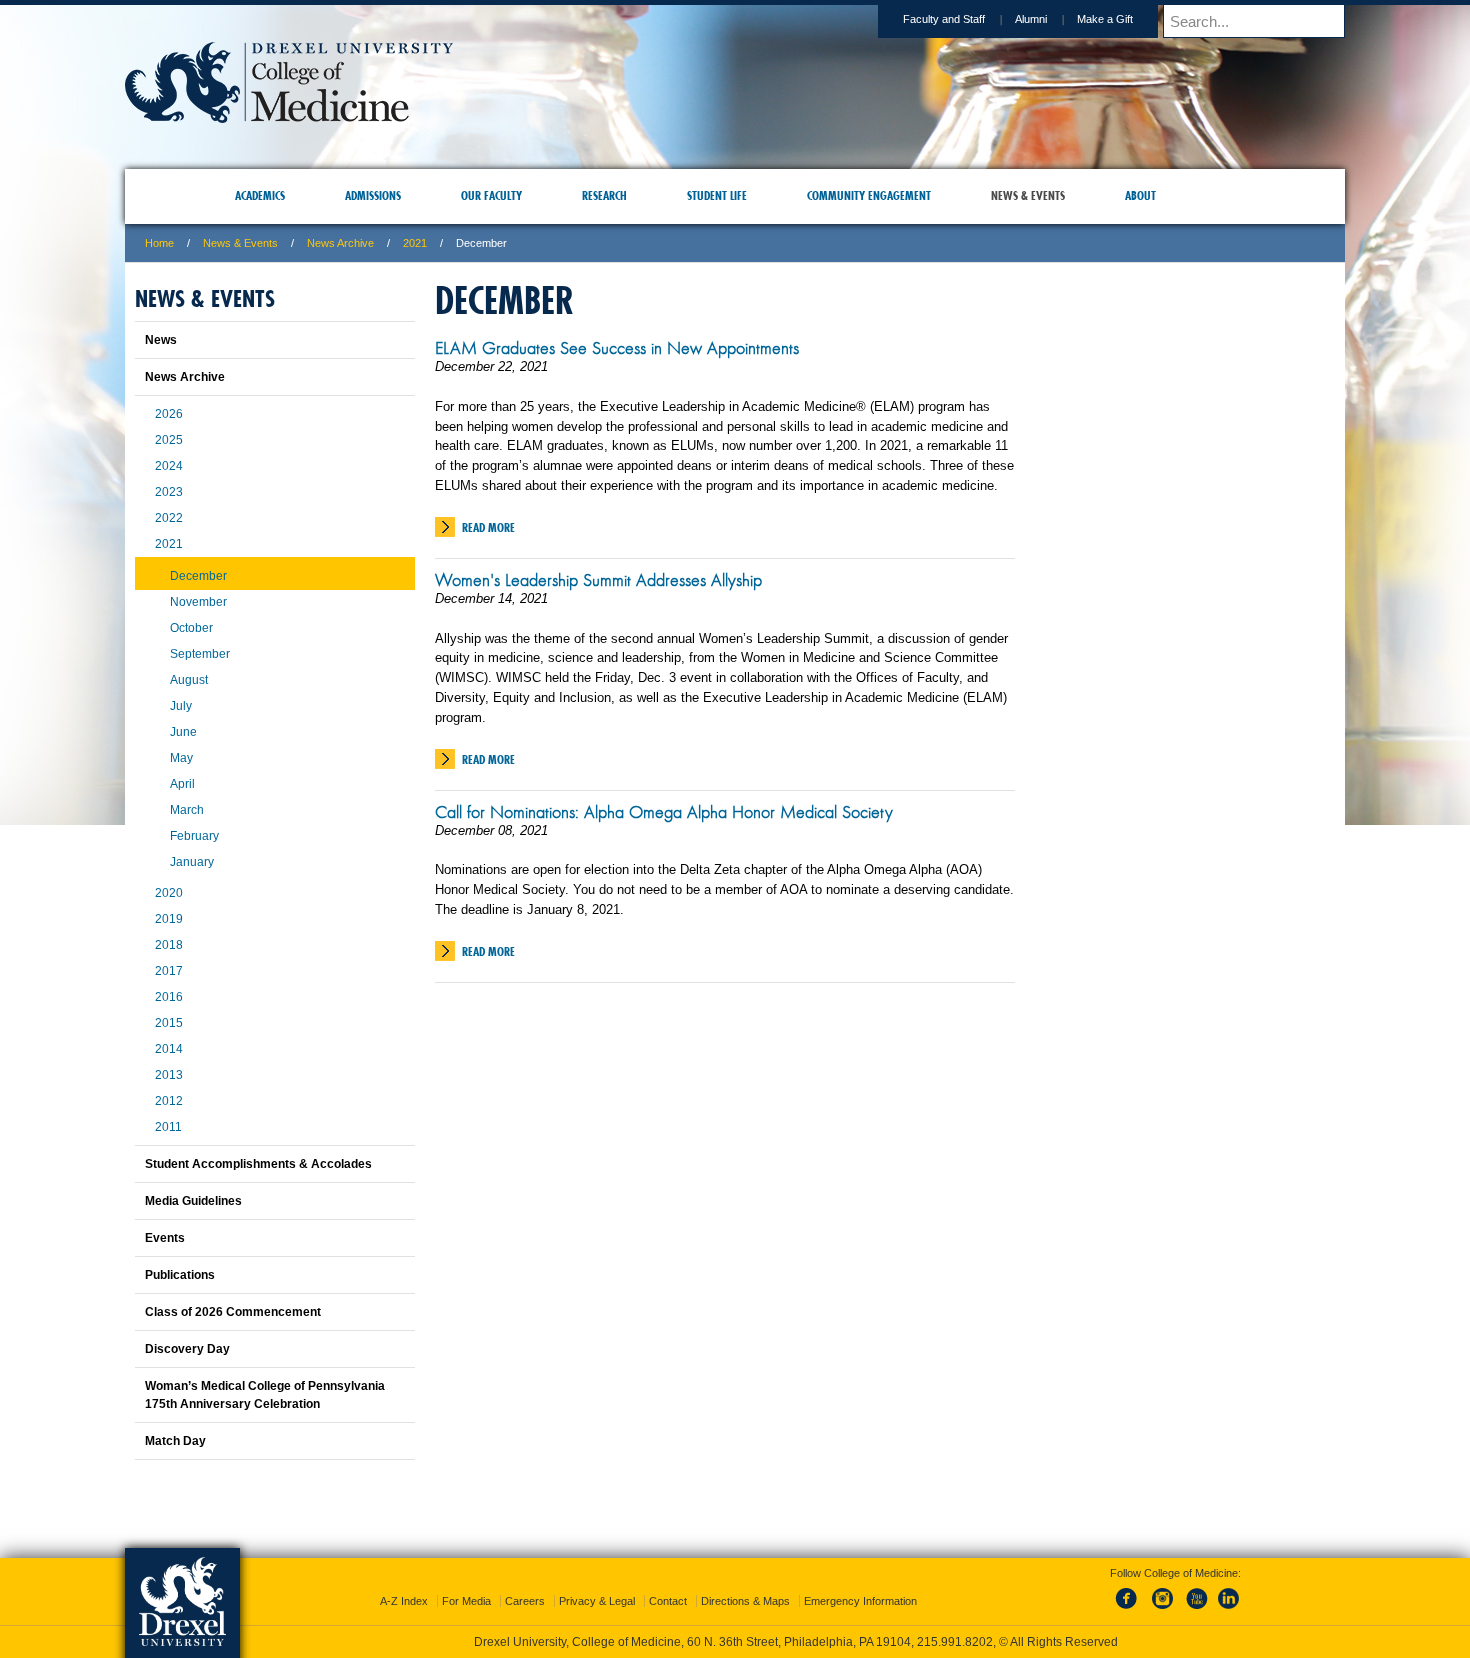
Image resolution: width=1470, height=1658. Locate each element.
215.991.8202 (1002, 1624)
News (161, 340)
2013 (169, 1075)
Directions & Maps (745, 1583)
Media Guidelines (193, 1201)
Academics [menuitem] (260, 195)
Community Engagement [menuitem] (869, 195)
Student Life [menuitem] (717, 195)
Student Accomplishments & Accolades (258, 1164)
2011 (168, 1127)
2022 (169, 518)
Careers (525, 1583)
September (200, 654)
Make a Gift (1105, 19)
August (189, 680)
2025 (169, 440)
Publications (180, 1275)
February (194, 836)
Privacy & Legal (597, 1583)
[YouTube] (1196, 1592)
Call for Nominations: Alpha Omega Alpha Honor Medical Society (664, 812)
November (198, 602)
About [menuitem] (1140, 195)
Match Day (175, 1441)
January (192, 862)
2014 (169, 1049)
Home (159, 243)
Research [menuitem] (604, 195)
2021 (415, 243)
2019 (169, 919)
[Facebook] (1130, 1592)
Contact (668, 1583)
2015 (169, 1023)
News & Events (240, 243)
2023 (169, 492)
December (198, 576)
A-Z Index (404, 1583)
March (187, 810)
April (182, 784)
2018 (169, 945)
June (183, 732)
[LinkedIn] (1229, 1592)
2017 (169, 971)
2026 (169, 414)
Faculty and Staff (944, 19)
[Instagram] (1163, 1592)
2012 (169, 1101)
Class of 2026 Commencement (233, 1312)
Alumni (1031, 19)
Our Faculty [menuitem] (491, 195)
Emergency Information (860, 1583)
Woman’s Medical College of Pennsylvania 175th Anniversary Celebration (265, 1395)
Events (165, 1238)
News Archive (340, 243)
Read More (488, 527)
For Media (466, 1583)
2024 (169, 466)
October (191, 628)
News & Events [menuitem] (1028, 195)
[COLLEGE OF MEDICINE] (289, 116)
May (181, 758)
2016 (169, 997)
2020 (169, 893)
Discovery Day (187, 1349)
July (181, 706)
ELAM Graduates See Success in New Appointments (617, 348)
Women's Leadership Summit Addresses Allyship (598, 580)
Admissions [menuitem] (373, 195)
